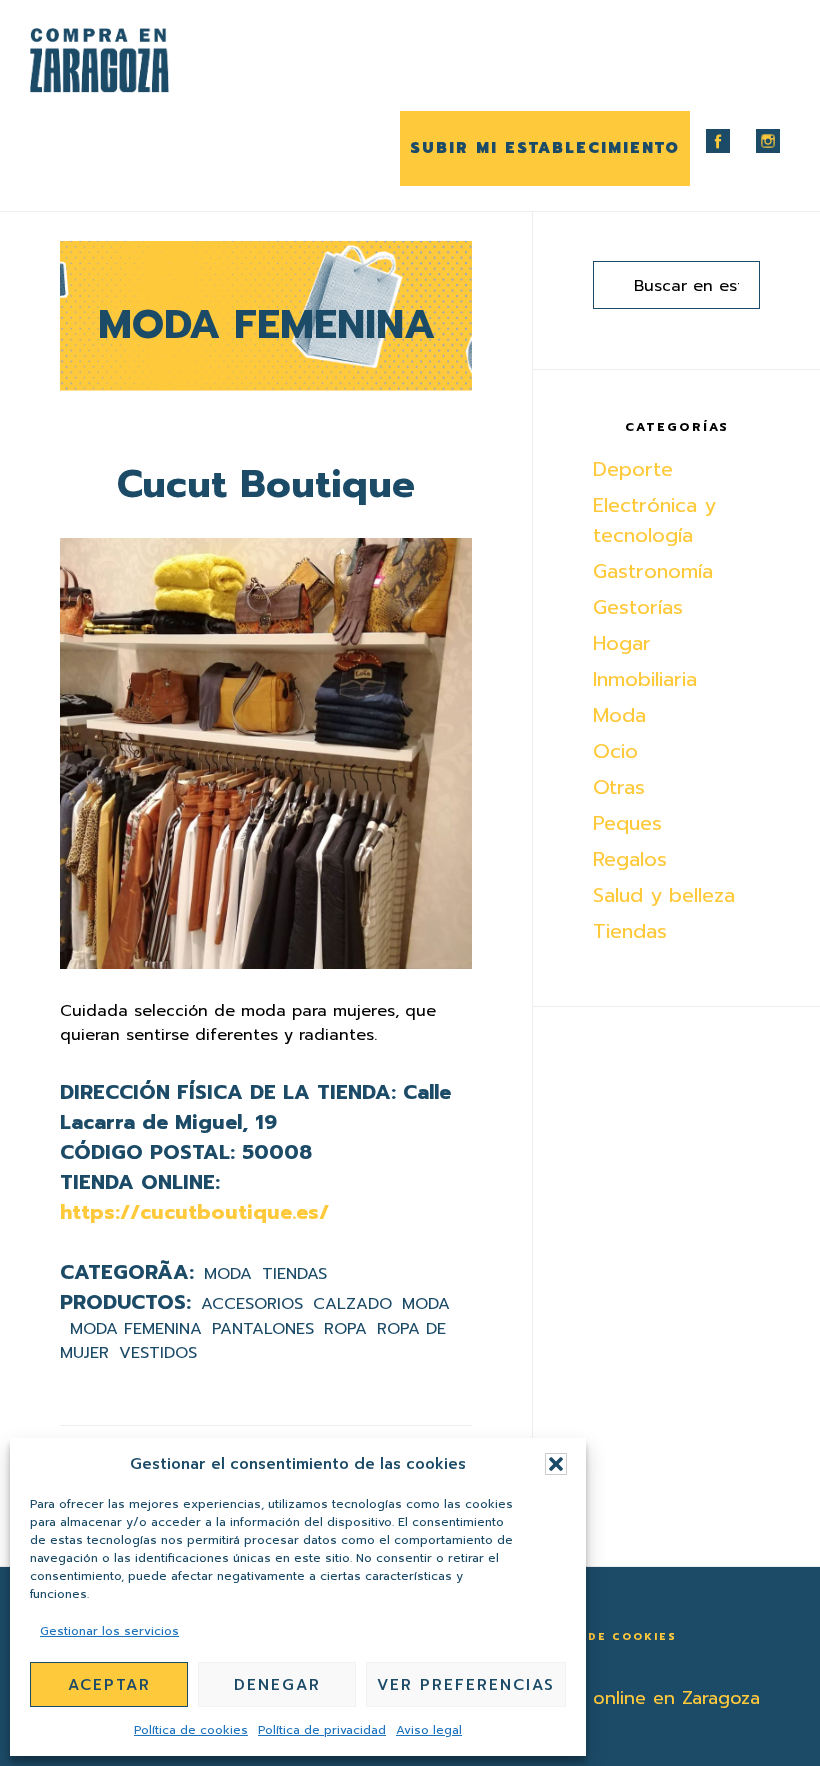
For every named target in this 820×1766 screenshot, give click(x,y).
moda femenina (136, 1329)
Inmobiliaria (645, 679)
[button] (556, 1464)
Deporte (633, 469)
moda (426, 1304)
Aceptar (109, 1685)
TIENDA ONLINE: (140, 1182)
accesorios (252, 1304)
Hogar (622, 643)
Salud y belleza (664, 895)
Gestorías (638, 607)
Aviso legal (429, 1730)
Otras (619, 787)
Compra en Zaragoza (130, 60)
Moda (228, 1274)
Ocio (615, 751)
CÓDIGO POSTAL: (147, 1152)
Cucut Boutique (266, 484)
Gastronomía (653, 571)
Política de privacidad (322, 1730)
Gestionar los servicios (109, 1631)
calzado (352, 1304)
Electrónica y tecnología (654, 520)
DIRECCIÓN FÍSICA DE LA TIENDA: (228, 1092)
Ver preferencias (466, 1685)
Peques (627, 823)
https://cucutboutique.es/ (194, 1212)
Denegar (277, 1685)
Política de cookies (191, 1730)
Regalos (630, 859)
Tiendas (294, 1274)
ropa (345, 1329)
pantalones (263, 1329)
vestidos (158, 1353)
